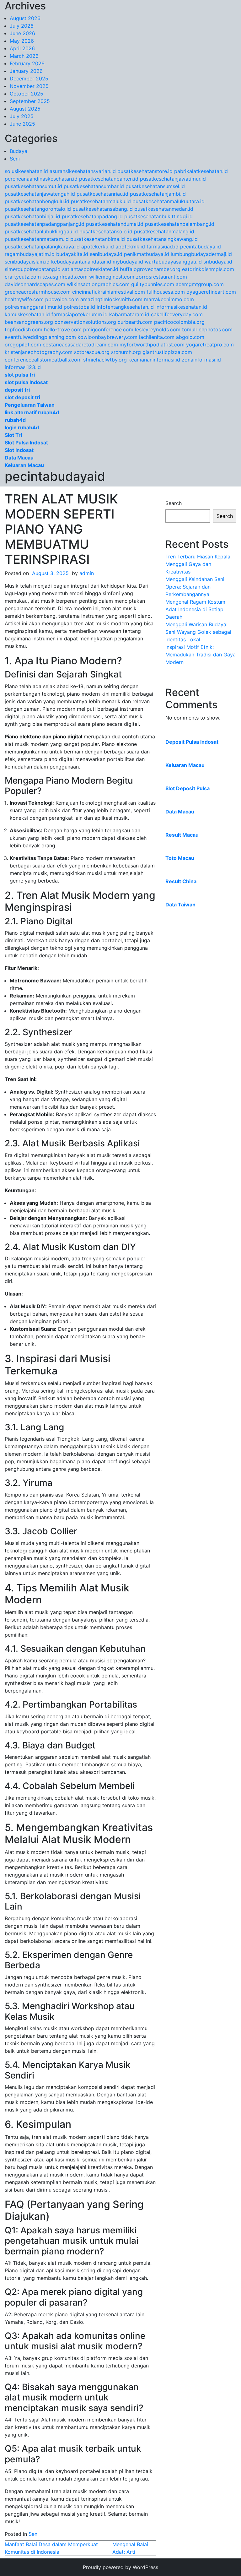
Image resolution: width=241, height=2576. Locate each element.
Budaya (19, 151)
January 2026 (26, 71)
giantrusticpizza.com (167, 352)
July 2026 (22, 26)
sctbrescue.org (92, 352)
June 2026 (22, 33)
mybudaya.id (128, 262)
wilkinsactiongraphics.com (98, 284)
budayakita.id (72, 254)
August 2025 (25, 109)
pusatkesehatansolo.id (106, 231)
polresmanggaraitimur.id (33, 307)
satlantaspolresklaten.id (90, 269)
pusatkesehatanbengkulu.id (37, 201)
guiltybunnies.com (153, 284)
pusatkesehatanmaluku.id (101, 201)
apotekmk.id (130, 247)
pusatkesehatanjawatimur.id (173, 179)
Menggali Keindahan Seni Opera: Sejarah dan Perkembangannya (195, 587)
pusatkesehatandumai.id (115, 224)
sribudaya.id (218, 262)
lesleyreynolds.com (158, 329)
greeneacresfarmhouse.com (38, 292)
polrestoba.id (79, 307)
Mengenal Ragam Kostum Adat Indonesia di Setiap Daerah (195, 609)
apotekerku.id (98, 247)
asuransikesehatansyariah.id (83, 171)
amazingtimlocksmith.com (111, 299)
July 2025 (22, 116)
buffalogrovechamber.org (150, 269)
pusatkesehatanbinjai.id (32, 216)
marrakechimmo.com (169, 299)
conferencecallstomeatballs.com (43, 360)
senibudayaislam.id (27, 262)
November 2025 (29, 86)
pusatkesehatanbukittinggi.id (158, 216)
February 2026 (27, 63)
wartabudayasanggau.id (173, 262)
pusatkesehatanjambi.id (158, 194)
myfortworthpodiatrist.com (152, 345)
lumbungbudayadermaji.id (201, 254)
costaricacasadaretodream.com (80, 345)
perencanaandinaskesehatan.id (41, 179)
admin (87, 573)
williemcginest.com (112, 277)
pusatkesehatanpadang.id (92, 216)
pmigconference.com (108, 329)
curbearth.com (135, 322)
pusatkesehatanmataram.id (37, 239)
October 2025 (27, 94)
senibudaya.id (106, 254)
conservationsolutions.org (85, 322)
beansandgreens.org (29, 322)
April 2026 (22, 48)
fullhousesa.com (166, 292)
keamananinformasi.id (154, 360)
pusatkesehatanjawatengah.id (40, 194)
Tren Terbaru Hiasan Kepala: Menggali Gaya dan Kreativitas (198, 564)
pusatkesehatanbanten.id (109, 179)
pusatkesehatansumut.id (33, 186)
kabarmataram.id (129, 314)
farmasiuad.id (163, 247)
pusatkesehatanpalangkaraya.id (42, 247)
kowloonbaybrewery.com (107, 337)
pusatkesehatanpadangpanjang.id (45, 224)
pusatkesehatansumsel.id (155, 186)
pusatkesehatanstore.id (145, 171)
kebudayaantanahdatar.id (81, 262)
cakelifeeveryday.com (177, 314)
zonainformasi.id (201, 360)
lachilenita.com (157, 337)
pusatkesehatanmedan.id (164, 209)
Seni (15, 159)
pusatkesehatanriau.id (102, 194)
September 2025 (30, 101)
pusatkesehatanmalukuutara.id (169, 201)
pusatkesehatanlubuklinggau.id (41, 231)
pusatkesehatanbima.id (98, 239)
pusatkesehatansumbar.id (94, 186)
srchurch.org (126, 352)
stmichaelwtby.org (105, 360)
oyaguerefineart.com (211, 292)
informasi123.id (23, 367)
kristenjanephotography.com (39, 352)
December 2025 (29, 79)
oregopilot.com (23, 345)
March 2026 (24, 56)
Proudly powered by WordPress (120, 2567)
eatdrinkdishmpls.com (208, 269)
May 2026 (22, 41)
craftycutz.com (23, 277)
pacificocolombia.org (179, 322)
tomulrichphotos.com (207, 329)
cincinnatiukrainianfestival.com (109, 292)
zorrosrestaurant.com (161, 277)
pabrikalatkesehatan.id (201, 171)
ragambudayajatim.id (30, 254)
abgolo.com (190, 337)
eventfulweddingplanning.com (40, 337)
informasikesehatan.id (181, 307)
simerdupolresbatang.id (33, 269)
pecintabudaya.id (201, 247)
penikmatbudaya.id (147, 254)
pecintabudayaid (55, 476)
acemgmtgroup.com (200, 284)
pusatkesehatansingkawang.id (162, 239)
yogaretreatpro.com (210, 345)
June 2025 (22, 124)
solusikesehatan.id (26, 171)
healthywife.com (24, 299)
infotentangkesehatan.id (125, 307)
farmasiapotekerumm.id (80, 314)
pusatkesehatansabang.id (103, 209)
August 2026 (25, 18)
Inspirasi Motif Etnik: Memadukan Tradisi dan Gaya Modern (201, 655)
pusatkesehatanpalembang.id (180, 224)
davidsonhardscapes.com (35, 284)
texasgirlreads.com (65, 277)
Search (174, 503)
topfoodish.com (24, 329)
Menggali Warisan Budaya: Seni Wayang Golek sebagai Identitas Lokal (198, 632)
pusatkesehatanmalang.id (164, 231)
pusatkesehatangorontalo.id (38, 209)
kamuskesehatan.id (27, 314)
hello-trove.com (63, 329)
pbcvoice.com (62, 299)
